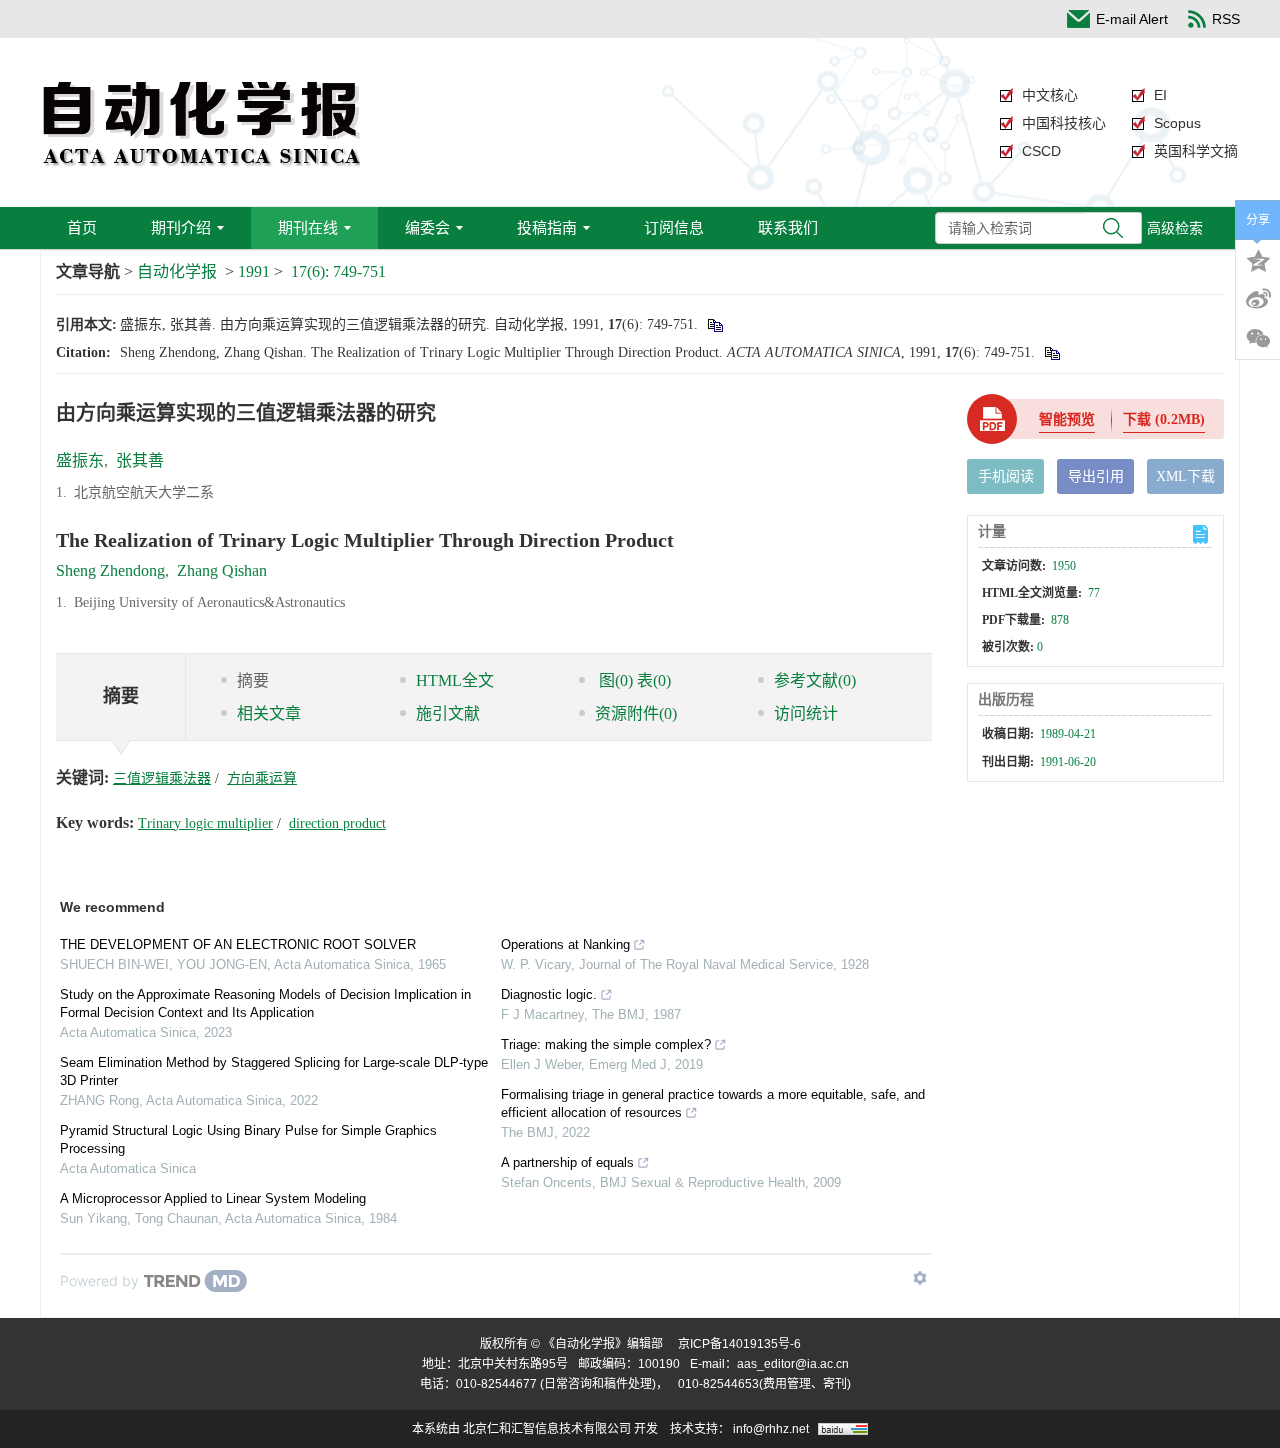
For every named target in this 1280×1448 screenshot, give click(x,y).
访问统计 (806, 713)
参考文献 (815, 680)
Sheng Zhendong (110, 570)
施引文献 (448, 713)
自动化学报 (177, 271)
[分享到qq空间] (1258, 259)
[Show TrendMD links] (920, 1278)
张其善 (140, 460)
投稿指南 (547, 227)
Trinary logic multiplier (205, 823)
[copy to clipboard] (1051, 352)
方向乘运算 (262, 778)
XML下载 (1185, 476)
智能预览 (1067, 419)
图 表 (633, 680)
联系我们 (788, 227)
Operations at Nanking (565, 944)
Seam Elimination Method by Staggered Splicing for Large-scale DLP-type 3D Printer (274, 1071)
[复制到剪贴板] (714, 324)
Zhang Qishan (222, 570)
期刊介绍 (181, 227)
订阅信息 (674, 227)
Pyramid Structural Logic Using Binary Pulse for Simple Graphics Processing (248, 1139)
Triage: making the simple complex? (606, 1044)
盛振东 (80, 460)
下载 (1164, 419)
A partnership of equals (567, 1162)
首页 (82, 227)
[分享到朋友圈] (1258, 339)
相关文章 (269, 713)
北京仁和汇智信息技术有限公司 (547, 1429)
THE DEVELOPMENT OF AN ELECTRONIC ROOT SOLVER (238, 944)
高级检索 (1175, 228)
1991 (254, 271)
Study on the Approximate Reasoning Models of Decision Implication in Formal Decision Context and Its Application (265, 1003)
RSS (1226, 19)
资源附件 (636, 713)
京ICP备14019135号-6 (739, 1344)
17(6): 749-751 (338, 271)
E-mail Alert (1132, 19)
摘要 (253, 680)
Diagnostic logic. (549, 994)
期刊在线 (308, 227)
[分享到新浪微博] (1258, 299)
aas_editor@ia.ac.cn (793, 1364)
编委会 (427, 227)
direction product (337, 823)
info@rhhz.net (771, 1429)
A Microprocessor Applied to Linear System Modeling (213, 1198)
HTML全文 (455, 680)
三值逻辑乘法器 (162, 778)
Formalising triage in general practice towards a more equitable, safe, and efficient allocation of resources (713, 1103)
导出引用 (1096, 476)
